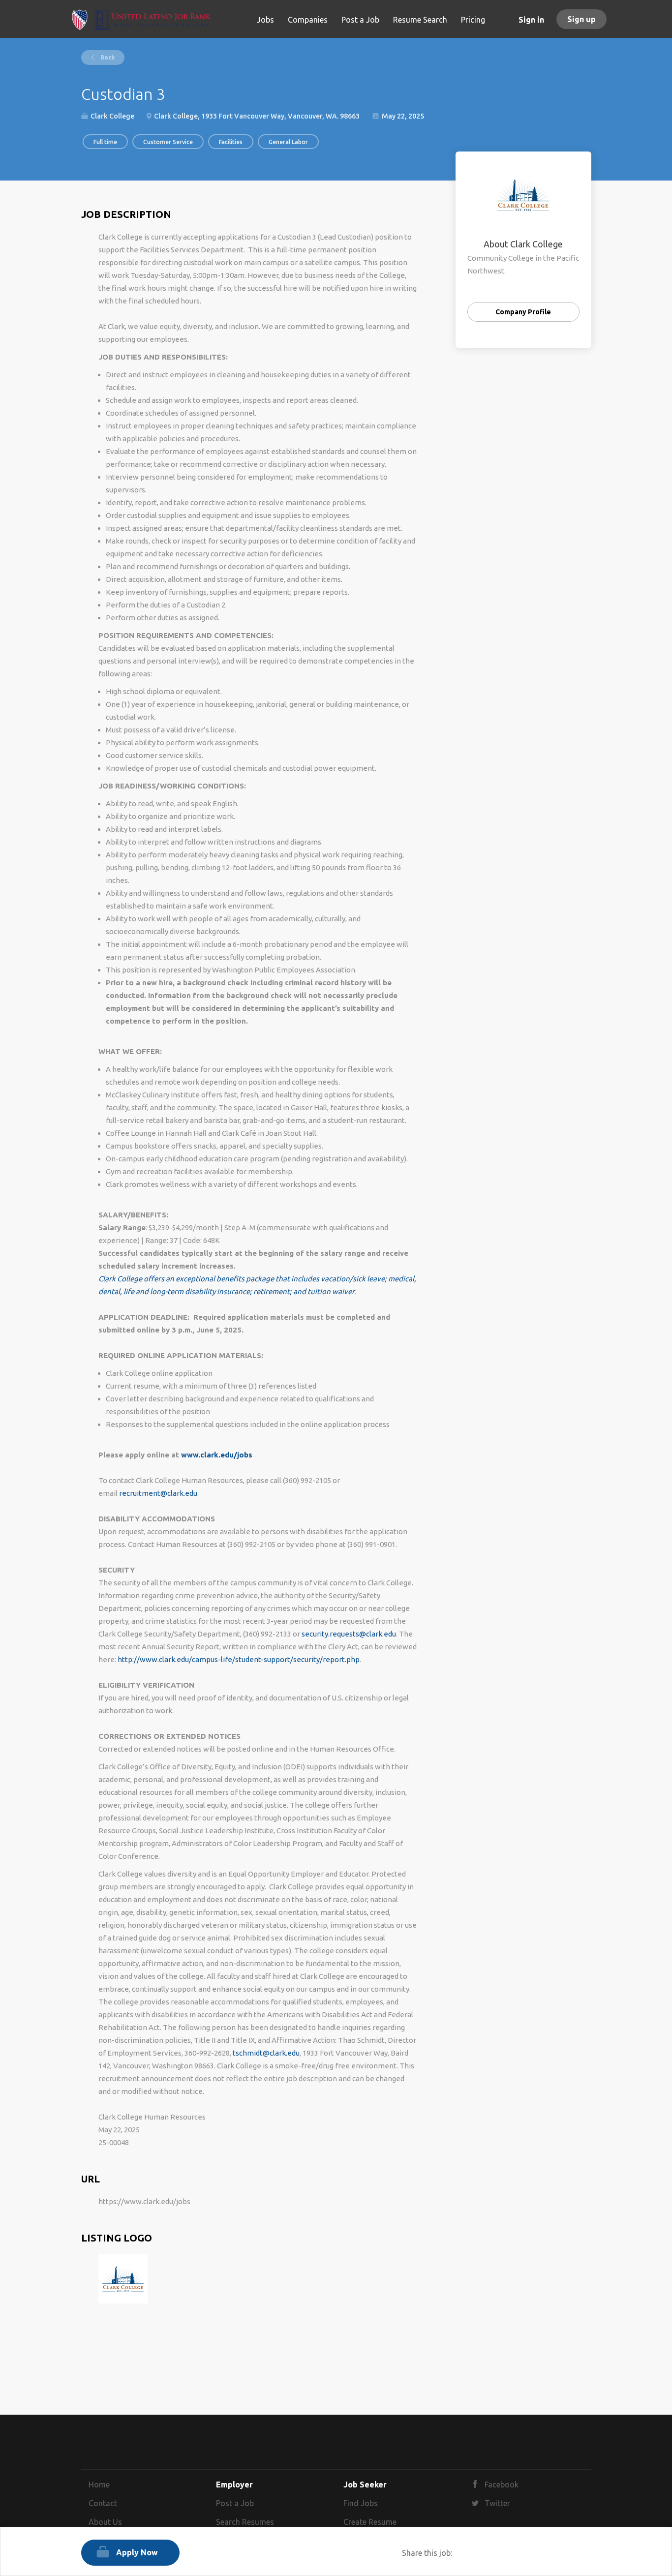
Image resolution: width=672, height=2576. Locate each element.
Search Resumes (245, 2522)
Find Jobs (361, 2503)
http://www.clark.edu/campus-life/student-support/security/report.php (239, 1659)
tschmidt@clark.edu (266, 2053)
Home (99, 2485)
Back (107, 57)
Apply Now (137, 2552)
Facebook (502, 2485)
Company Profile (523, 312)
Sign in (531, 20)
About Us (105, 2522)
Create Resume (370, 2522)
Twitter (497, 2503)
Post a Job (235, 2503)
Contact (103, 2503)
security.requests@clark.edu (349, 1634)
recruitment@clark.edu (158, 1493)
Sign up (581, 19)
